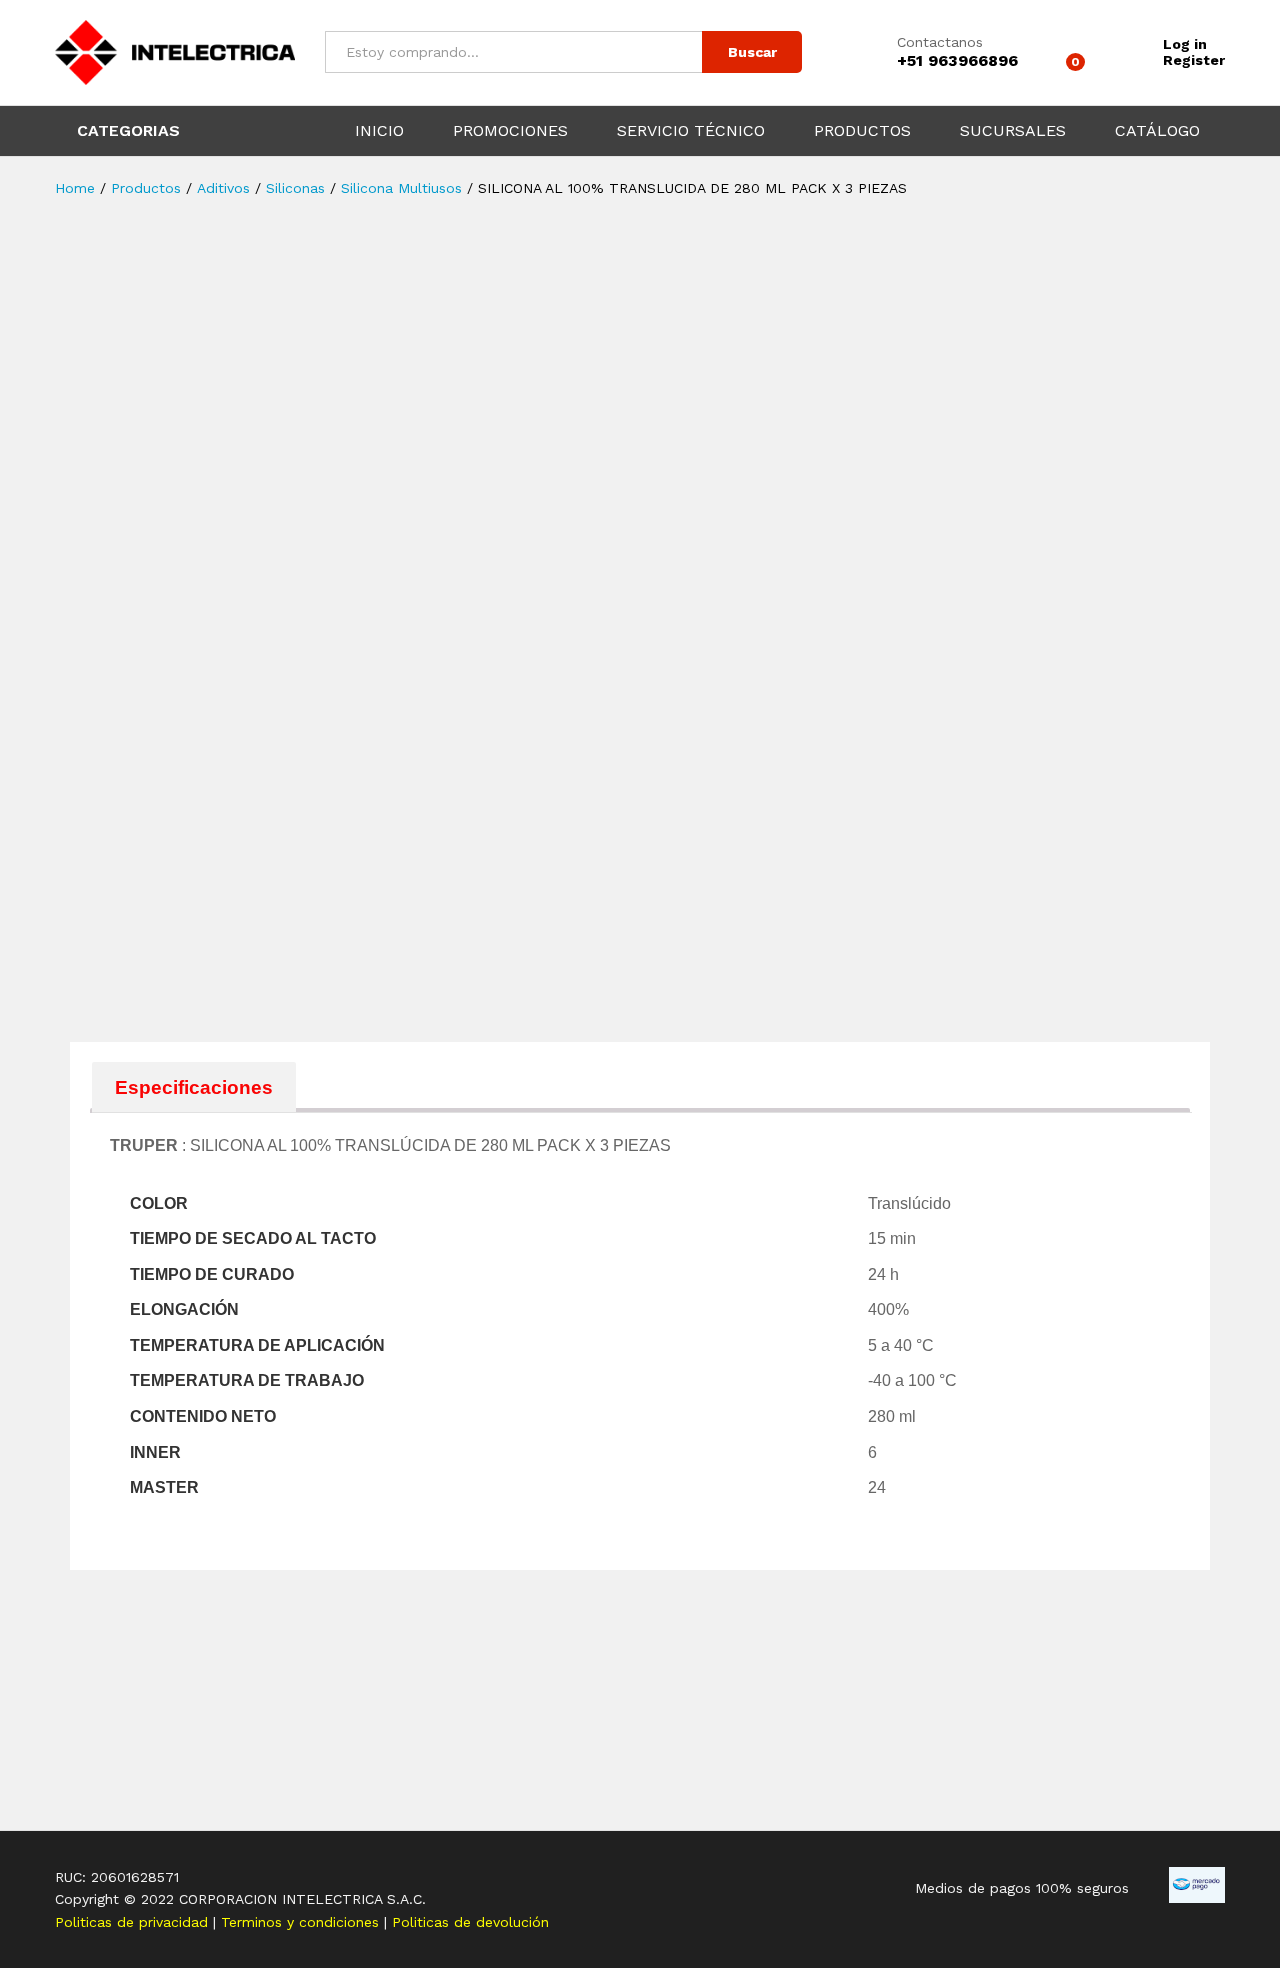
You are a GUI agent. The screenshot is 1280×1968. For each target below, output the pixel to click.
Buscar (752, 52)
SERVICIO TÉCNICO (691, 131)
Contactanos (940, 42)
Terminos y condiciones (302, 1922)
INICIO (379, 131)
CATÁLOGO (1157, 131)
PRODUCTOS (862, 131)
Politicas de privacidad (134, 1922)
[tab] (194, 1086)
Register (1194, 60)
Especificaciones (194, 1087)
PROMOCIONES (510, 131)
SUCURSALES (1013, 131)
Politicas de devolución (470, 1922)
